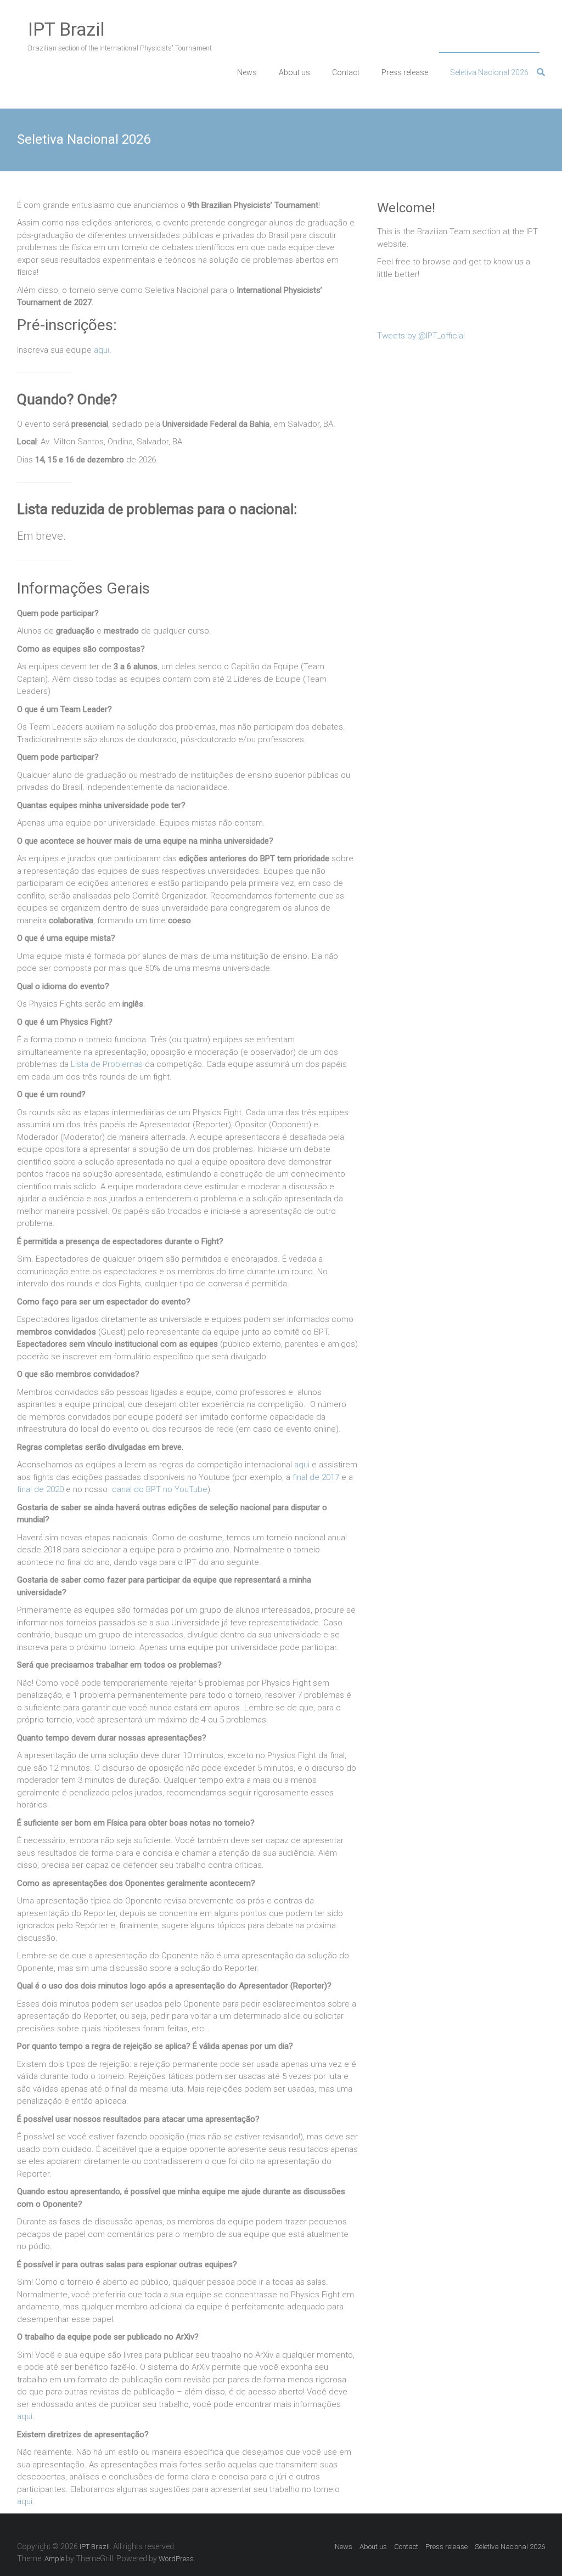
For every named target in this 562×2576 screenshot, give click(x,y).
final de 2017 (316, 1477)
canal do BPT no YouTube (160, 1489)
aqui (102, 350)
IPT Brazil (66, 29)
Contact (346, 72)
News (247, 72)
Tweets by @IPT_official (421, 336)
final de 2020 (40, 1489)
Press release (405, 72)
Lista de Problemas (107, 1064)
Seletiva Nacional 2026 (489, 72)
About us (294, 72)
